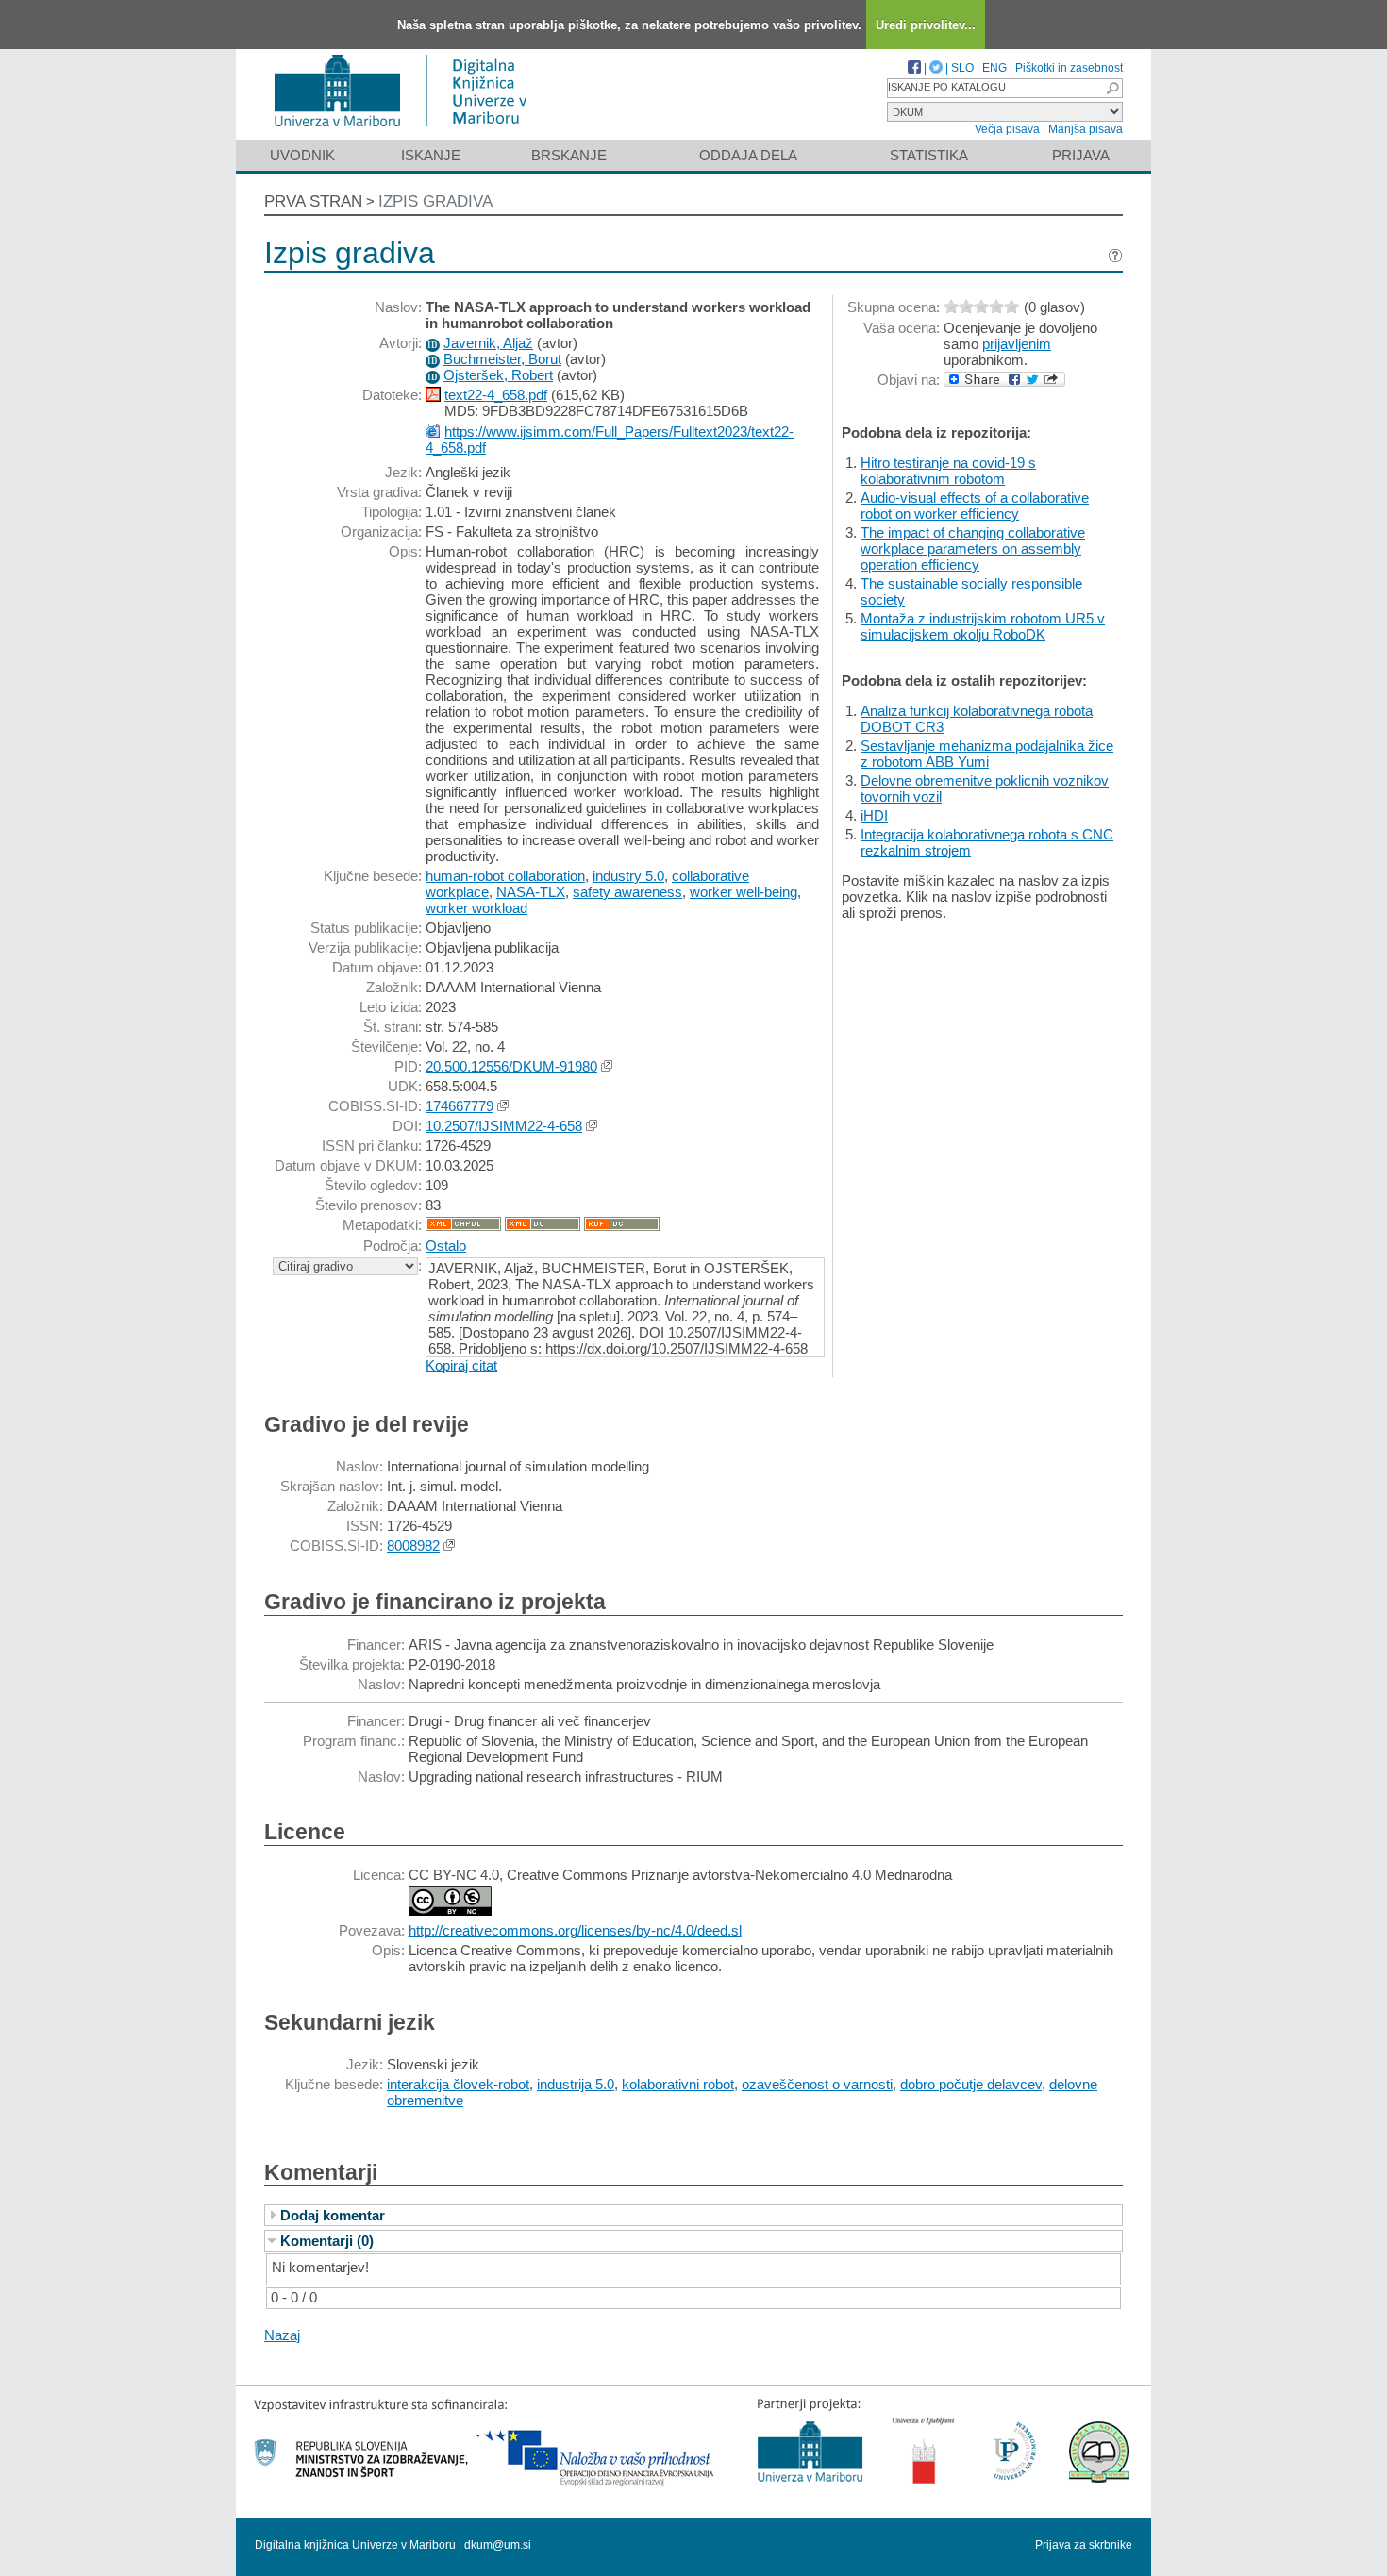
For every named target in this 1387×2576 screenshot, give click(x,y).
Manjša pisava (1086, 129)
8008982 (413, 1546)
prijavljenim (1017, 344)
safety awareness (627, 892)
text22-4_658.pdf (496, 395)
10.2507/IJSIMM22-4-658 (504, 1126)
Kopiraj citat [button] (461, 1365)
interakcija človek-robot (458, 2084)
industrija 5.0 (576, 2084)
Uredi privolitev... (926, 25)
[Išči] (1112, 88)
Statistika (929, 155)
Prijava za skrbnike (1084, 2545)
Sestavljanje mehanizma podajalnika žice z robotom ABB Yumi (987, 754)
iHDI (874, 815)
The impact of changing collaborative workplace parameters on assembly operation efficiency (973, 548)
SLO (962, 68)
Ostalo (446, 1246)
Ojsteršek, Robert (498, 375)
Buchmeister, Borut (502, 359)
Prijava (1081, 155)
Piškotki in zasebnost (1069, 68)
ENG (994, 68)
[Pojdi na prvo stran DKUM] (408, 131)
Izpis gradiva (435, 201)
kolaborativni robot (678, 2084)
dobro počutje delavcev (971, 2084)
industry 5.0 (628, 876)
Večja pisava (1007, 129)
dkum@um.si (498, 2545)
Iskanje (431, 155)
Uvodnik (302, 155)
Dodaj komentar (333, 2215)
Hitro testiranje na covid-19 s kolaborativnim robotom (948, 471)
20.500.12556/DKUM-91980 (511, 1066)
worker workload (476, 908)
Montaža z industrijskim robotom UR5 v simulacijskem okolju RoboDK (983, 626)
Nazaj (282, 2335)
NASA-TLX (531, 892)
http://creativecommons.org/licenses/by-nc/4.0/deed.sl (575, 1930)
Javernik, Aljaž (488, 343)
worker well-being (744, 892)
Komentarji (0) (327, 2241)
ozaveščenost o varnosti (817, 2084)
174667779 (460, 1106)
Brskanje (569, 155)
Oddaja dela (748, 155)
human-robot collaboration (505, 876)
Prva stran (313, 201)
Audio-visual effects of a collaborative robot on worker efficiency (975, 506)
